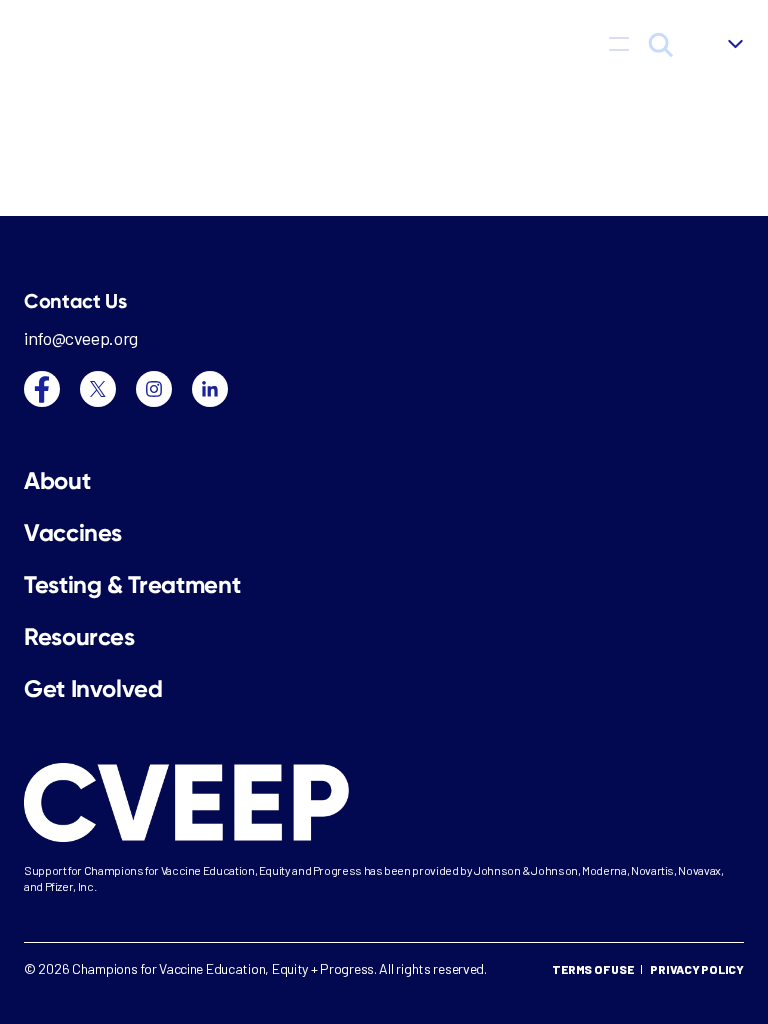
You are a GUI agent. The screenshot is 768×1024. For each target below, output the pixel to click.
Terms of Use (592, 969)
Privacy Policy (697, 969)
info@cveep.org (81, 338)
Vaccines (73, 533)
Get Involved (93, 689)
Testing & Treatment (132, 585)
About (57, 481)
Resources (79, 637)
